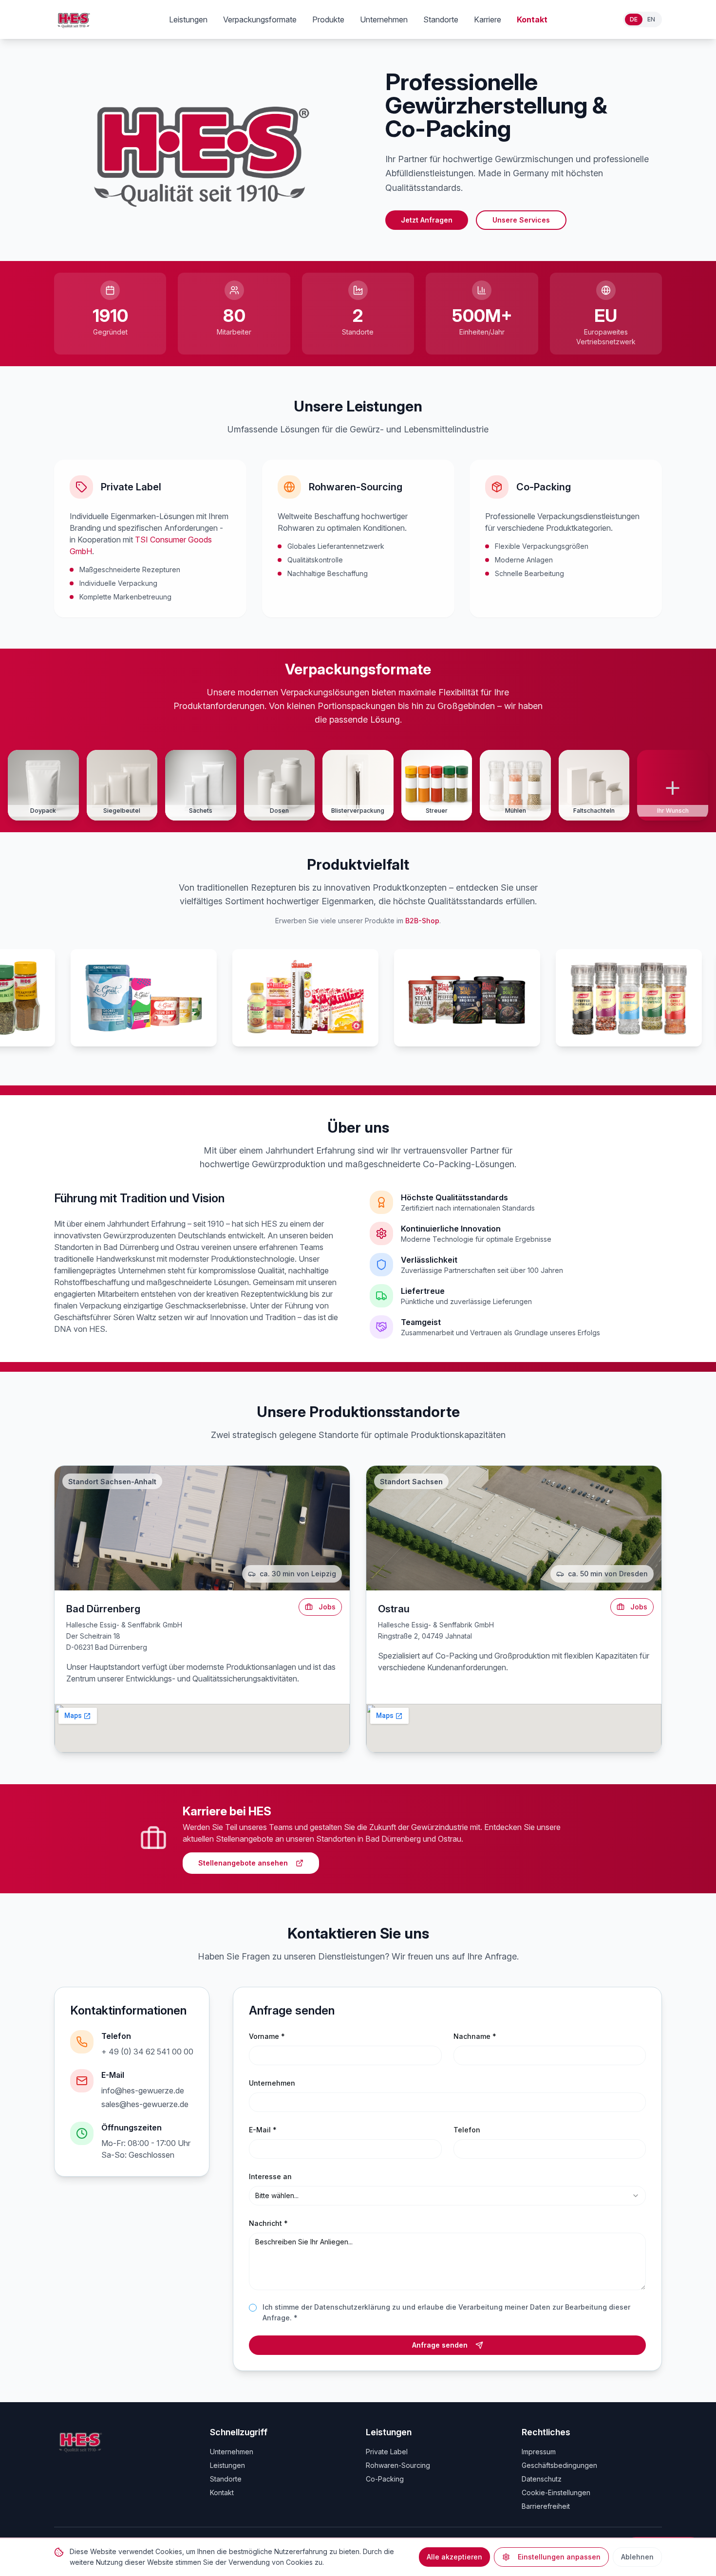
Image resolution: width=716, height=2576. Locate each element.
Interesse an (270, 2176)
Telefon (467, 2130)
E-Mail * (263, 2130)
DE (634, 19)
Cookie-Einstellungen (556, 2492)
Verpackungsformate (260, 19)
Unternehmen (384, 19)
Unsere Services (521, 220)
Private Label (387, 2452)
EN (651, 19)
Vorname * (267, 2036)
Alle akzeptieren (454, 2557)
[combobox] (447, 2196)
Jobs (327, 1607)
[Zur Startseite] (74, 19)
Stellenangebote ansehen (243, 1863)
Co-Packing (385, 2479)
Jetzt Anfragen (427, 220)
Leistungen (188, 19)
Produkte (328, 19)
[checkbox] (253, 2308)
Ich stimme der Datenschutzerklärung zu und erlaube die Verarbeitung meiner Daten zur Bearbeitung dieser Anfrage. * (446, 2313)
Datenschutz (542, 2479)
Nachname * (475, 2036)
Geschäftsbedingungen (559, 2465)
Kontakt (532, 19)
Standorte (441, 19)
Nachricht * (268, 2223)
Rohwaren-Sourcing (398, 2465)
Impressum (539, 2452)
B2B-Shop (422, 921)
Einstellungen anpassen (559, 2557)
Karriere (488, 19)
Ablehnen (637, 2557)
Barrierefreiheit (546, 2506)
